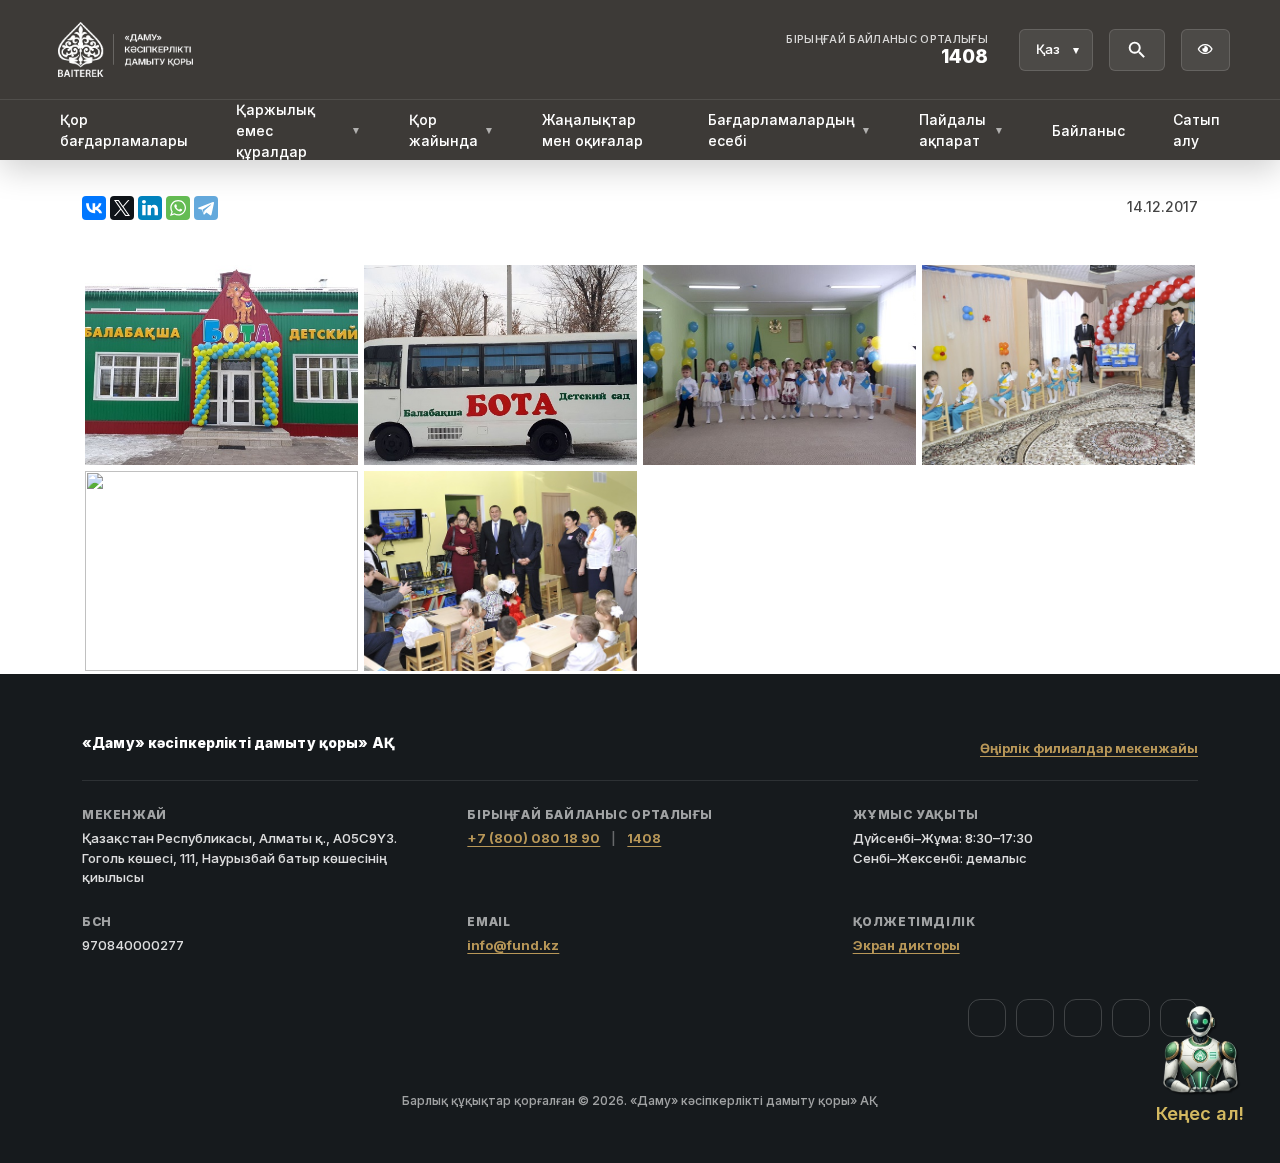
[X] (122, 208)
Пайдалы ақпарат (961, 130)
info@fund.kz (513, 945)
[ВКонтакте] (94, 208)
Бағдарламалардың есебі (789, 130)
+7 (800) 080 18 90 (533, 838)
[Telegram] (206, 208)
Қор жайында (451, 130)
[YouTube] (1083, 1018)
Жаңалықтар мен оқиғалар (592, 130)
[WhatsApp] (178, 208)
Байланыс (1088, 130)
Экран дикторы (906, 945)
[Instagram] (1035, 1018)
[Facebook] (987, 1018)
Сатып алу (1196, 130)
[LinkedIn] (150, 208)
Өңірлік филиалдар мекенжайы (1089, 748)
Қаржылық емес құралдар (298, 130)
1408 (644, 838)
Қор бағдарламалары (124, 130)
